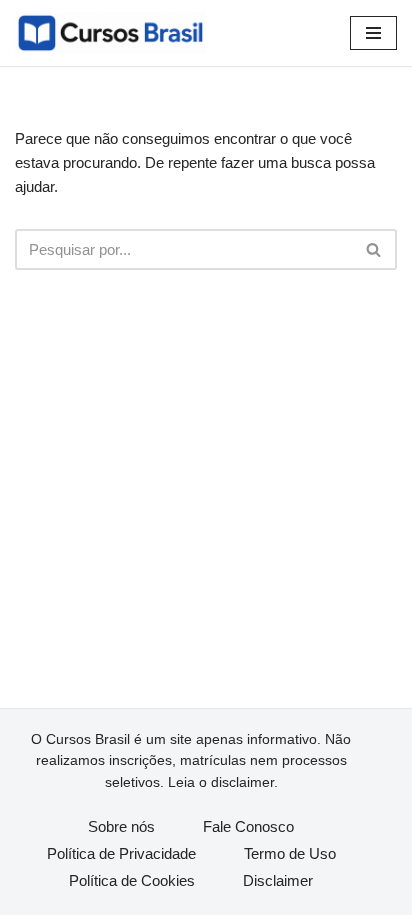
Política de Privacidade (121, 853)
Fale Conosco (248, 826)
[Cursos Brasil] (110, 33)
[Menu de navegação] (373, 33)
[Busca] (374, 249)
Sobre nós (121, 826)
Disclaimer (278, 880)
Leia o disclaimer (221, 782)
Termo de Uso (290, 853)
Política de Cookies (132, 880)
